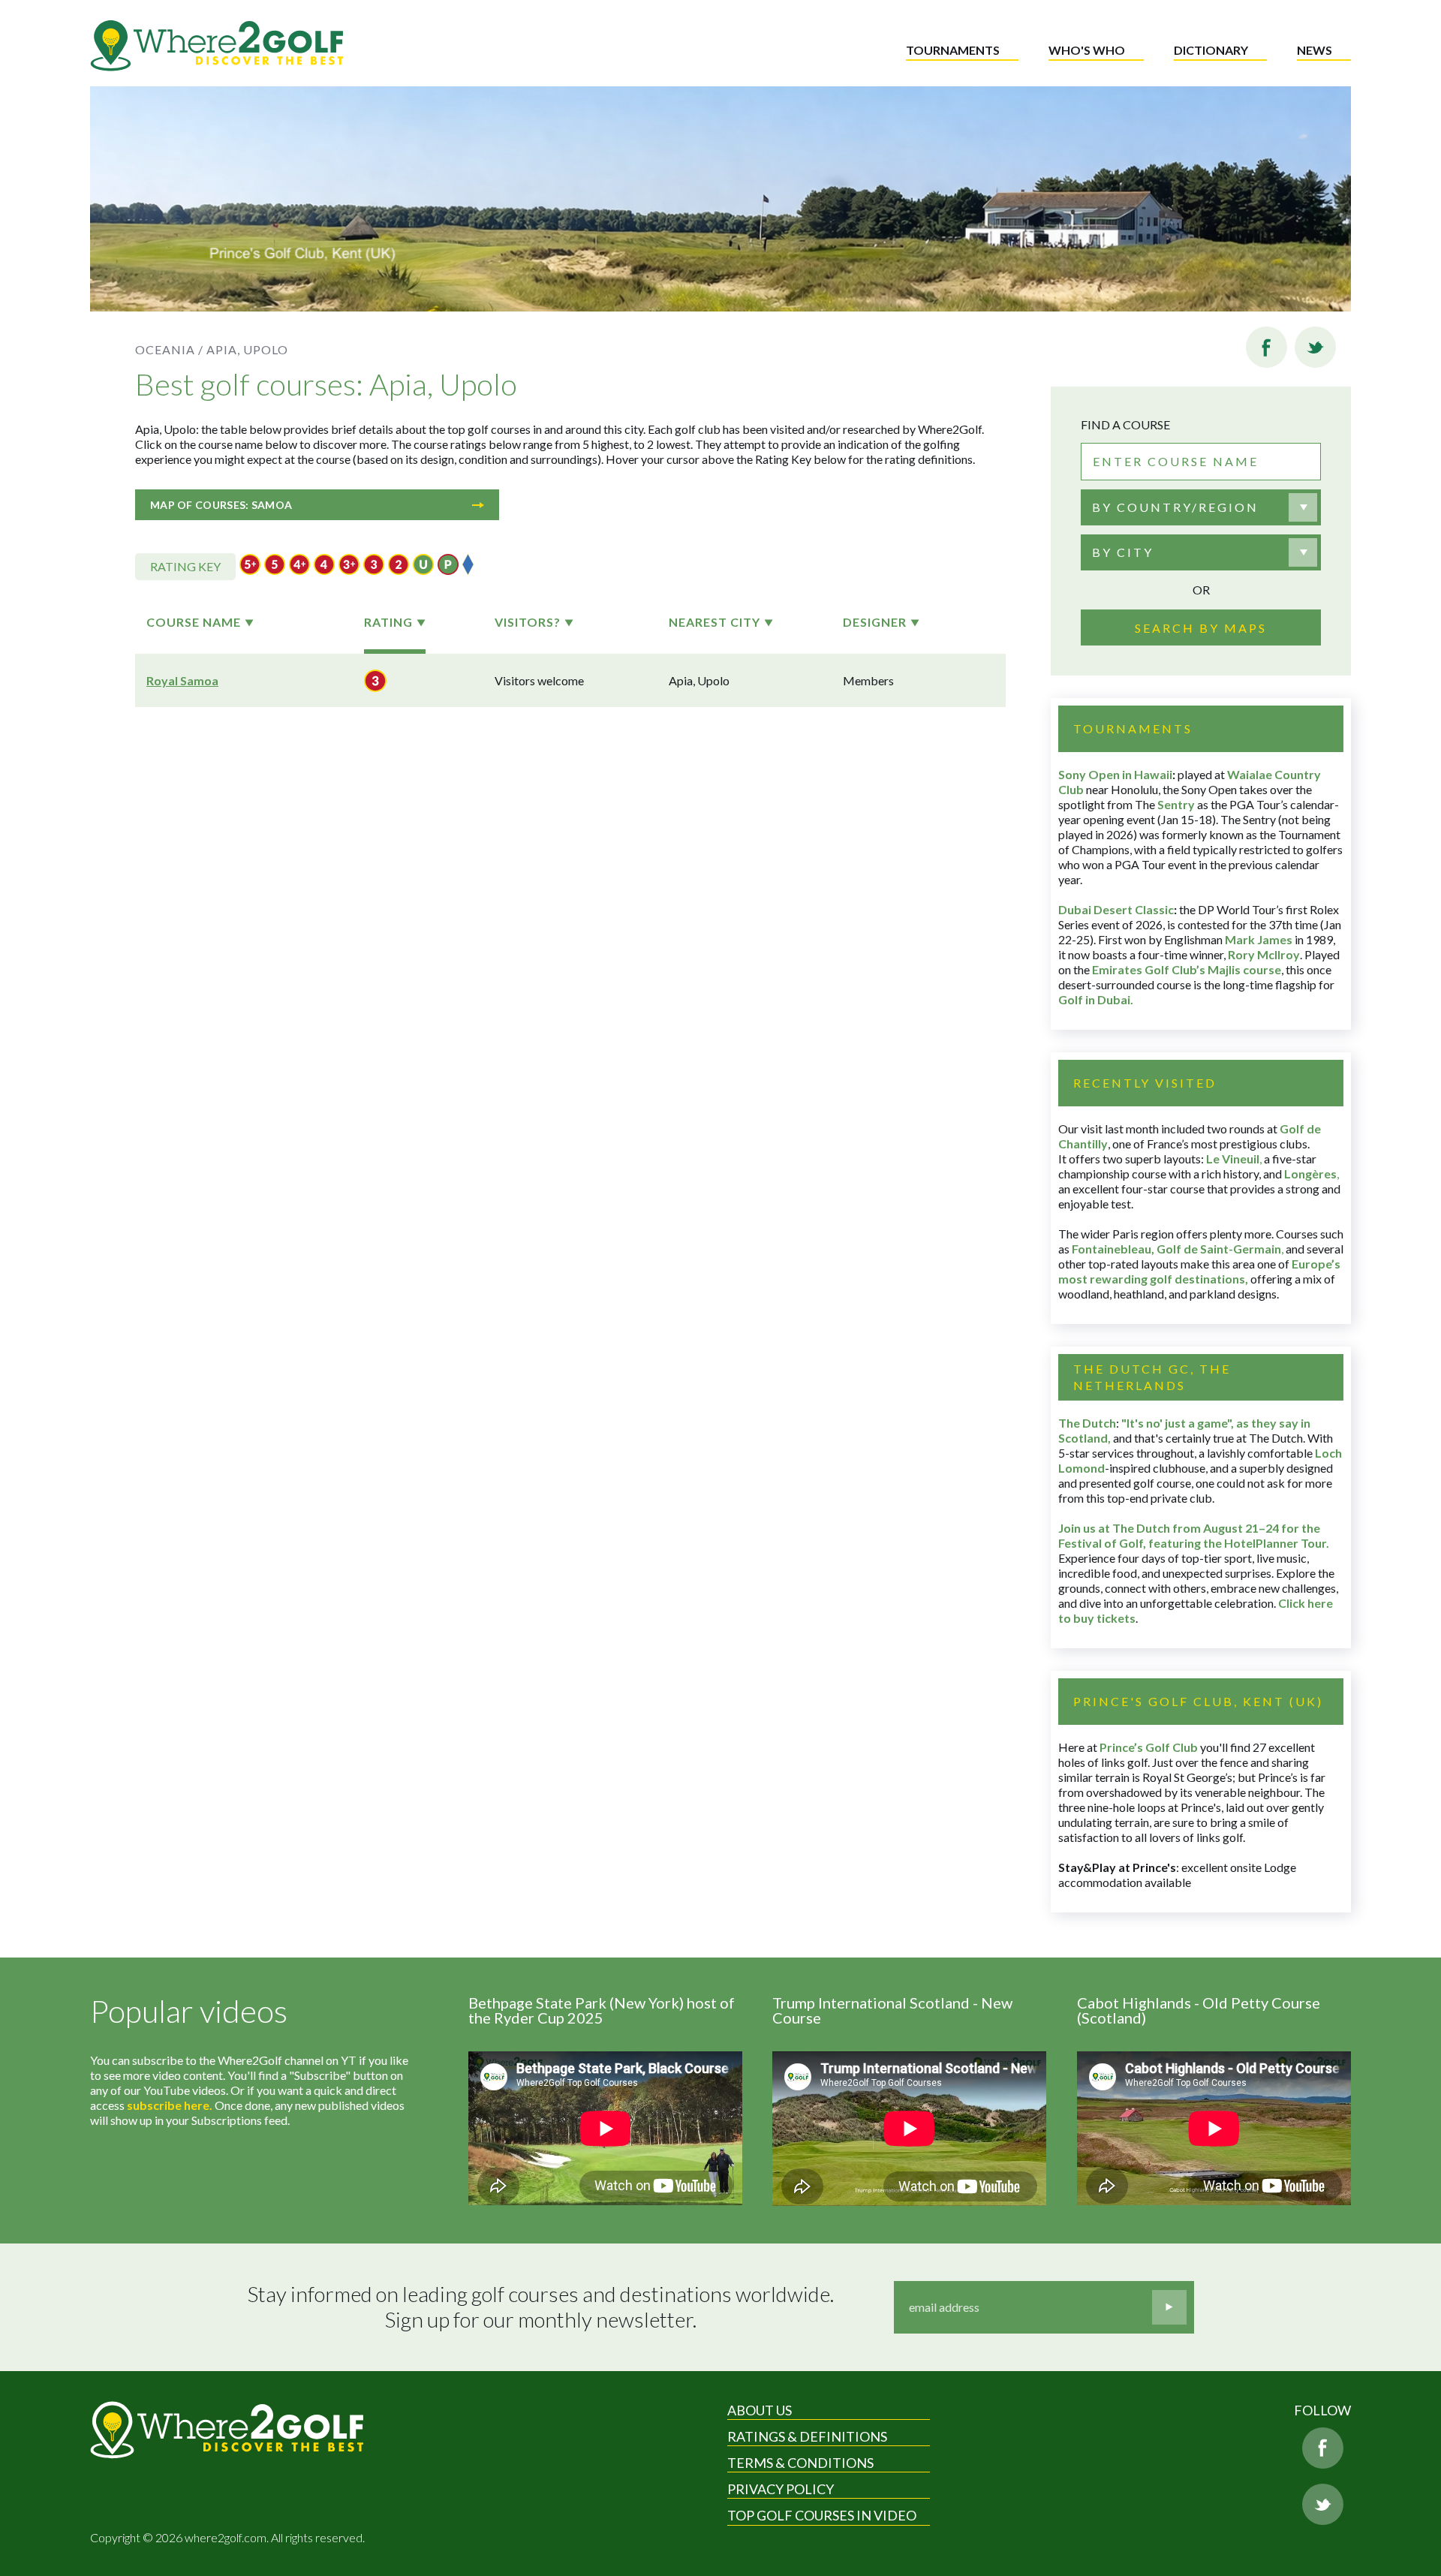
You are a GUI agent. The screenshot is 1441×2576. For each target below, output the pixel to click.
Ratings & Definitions (807, 2436)
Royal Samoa (182, 680)
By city (1123, 552)
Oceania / (169, 349)
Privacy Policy (781, 2489)
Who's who (1087, 50)
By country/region (1175, 507)
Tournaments (953, 50)
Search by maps (1201, 628)
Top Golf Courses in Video (822, 2515)
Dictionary (1211, 50)
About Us (760, 2410)
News (1315, 50)
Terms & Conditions (800, 2463)
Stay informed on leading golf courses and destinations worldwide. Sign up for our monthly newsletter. (541, 2307)
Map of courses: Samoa (221, 505)
